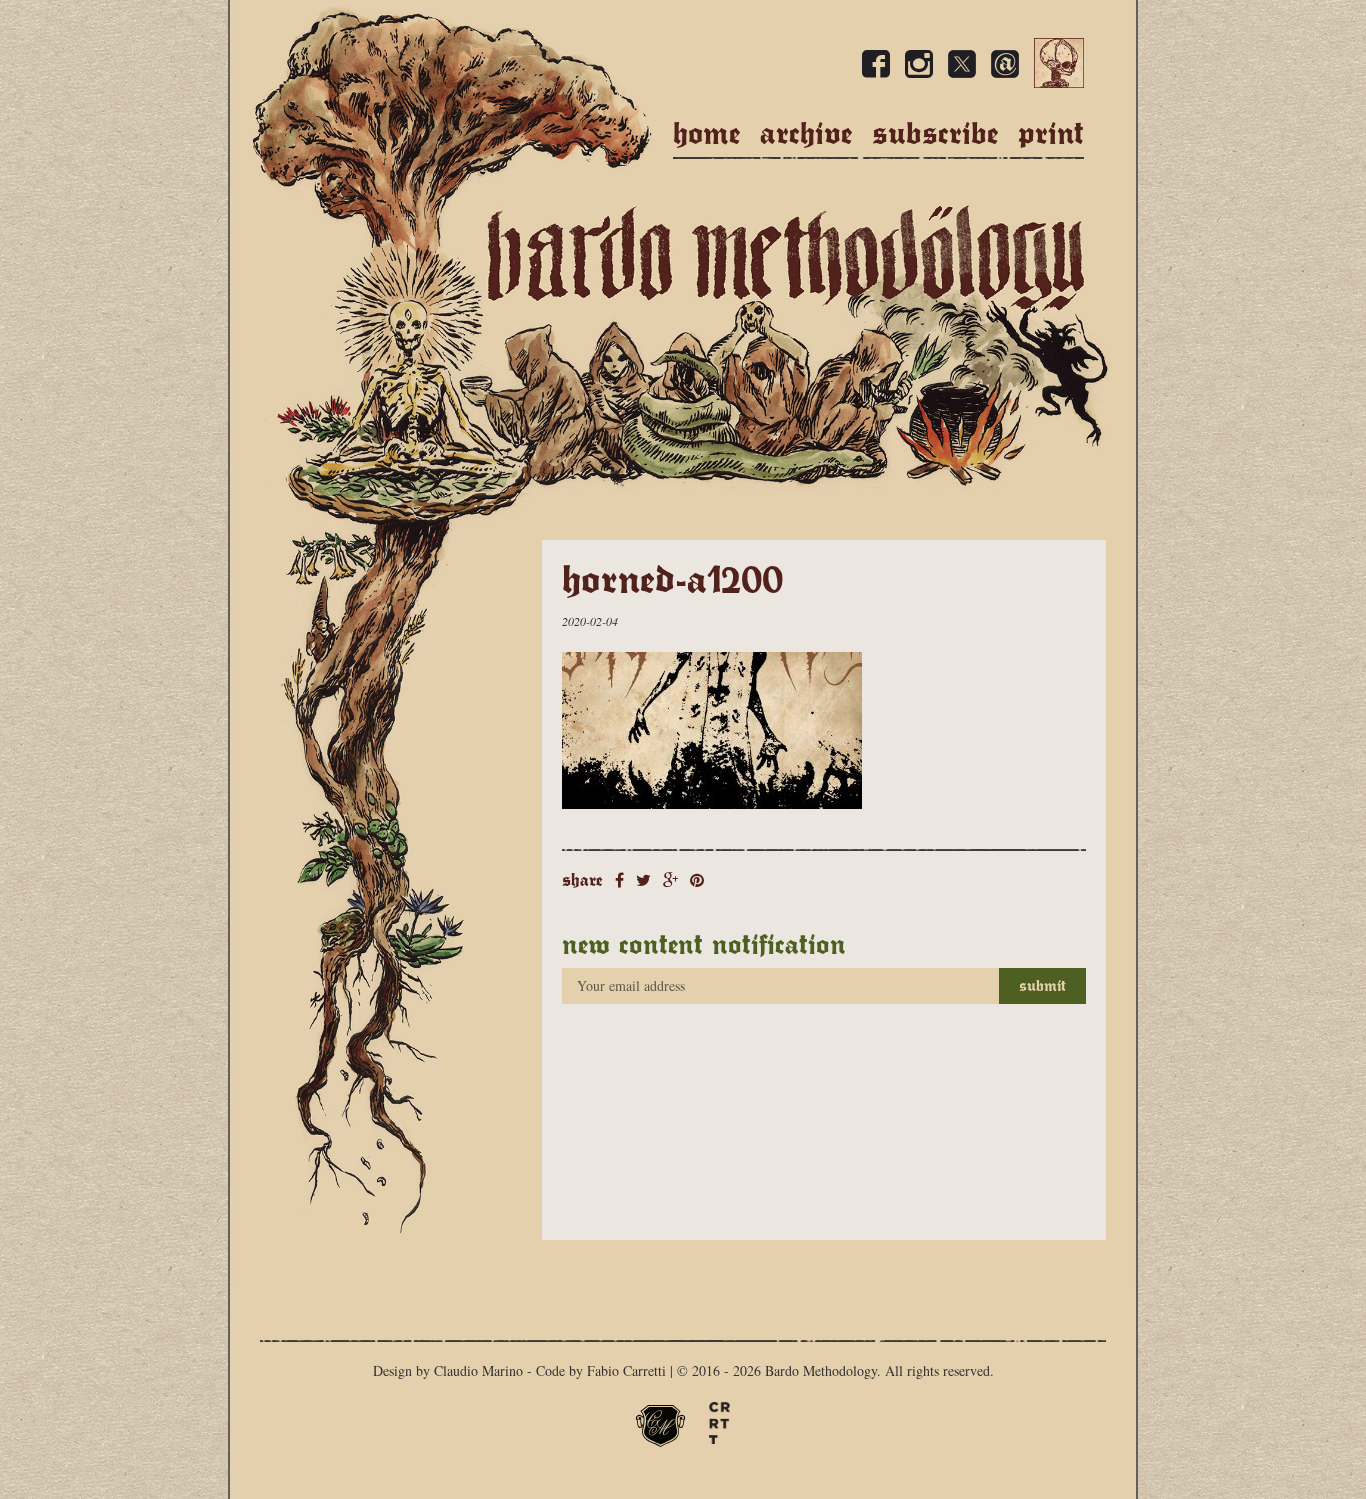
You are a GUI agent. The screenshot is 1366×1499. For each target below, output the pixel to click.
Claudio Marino (478, 1370)
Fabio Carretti (626, 1370)
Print (1051, 133)
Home (707, 133)
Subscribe (935, 133)
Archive (806, 133)
